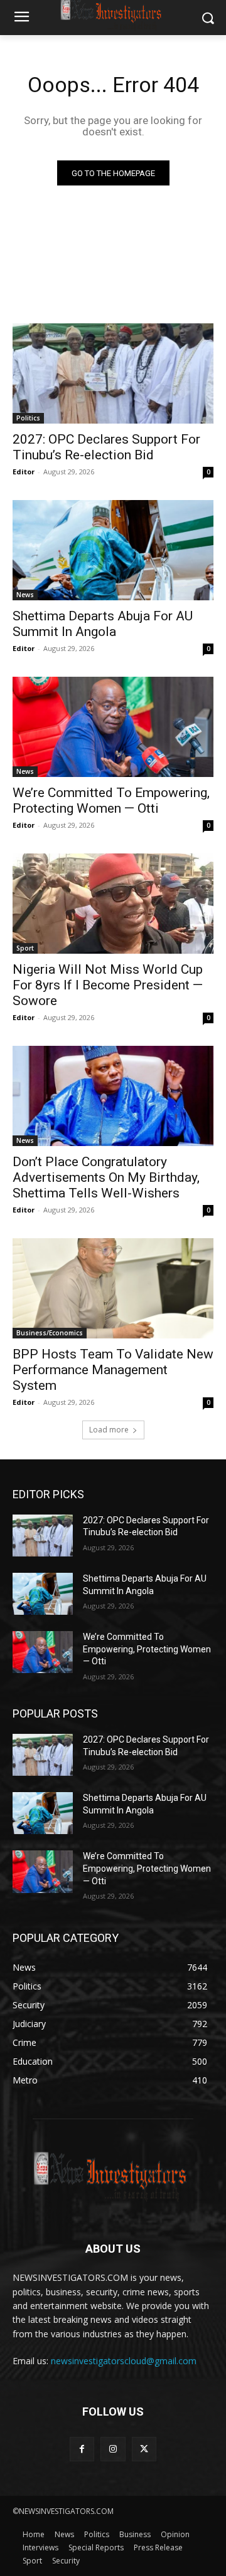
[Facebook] (82, 2449)
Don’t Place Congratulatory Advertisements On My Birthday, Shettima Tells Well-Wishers (108, 1177)
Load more (109, 1430)
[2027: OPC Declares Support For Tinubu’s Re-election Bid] (113, 373)
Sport (25, 948)
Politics (28, 418)
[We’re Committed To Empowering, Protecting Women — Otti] (113, 727)
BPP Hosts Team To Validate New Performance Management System (113, 1370)
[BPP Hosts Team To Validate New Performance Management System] (113, 1288)
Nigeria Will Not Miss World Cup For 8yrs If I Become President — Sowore (108, 985)
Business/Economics (50, 1333)
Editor (24, 472)
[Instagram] (113, 2449)
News (25, 595)
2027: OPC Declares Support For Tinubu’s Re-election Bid (106, 447)
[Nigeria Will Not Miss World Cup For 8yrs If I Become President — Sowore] (113, 904)
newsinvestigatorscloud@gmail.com (124, 2361)
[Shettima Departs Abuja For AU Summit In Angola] (113, 550)
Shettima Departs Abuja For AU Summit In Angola (103, 624)
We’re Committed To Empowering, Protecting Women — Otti (111, 800)
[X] (144, 2449)
